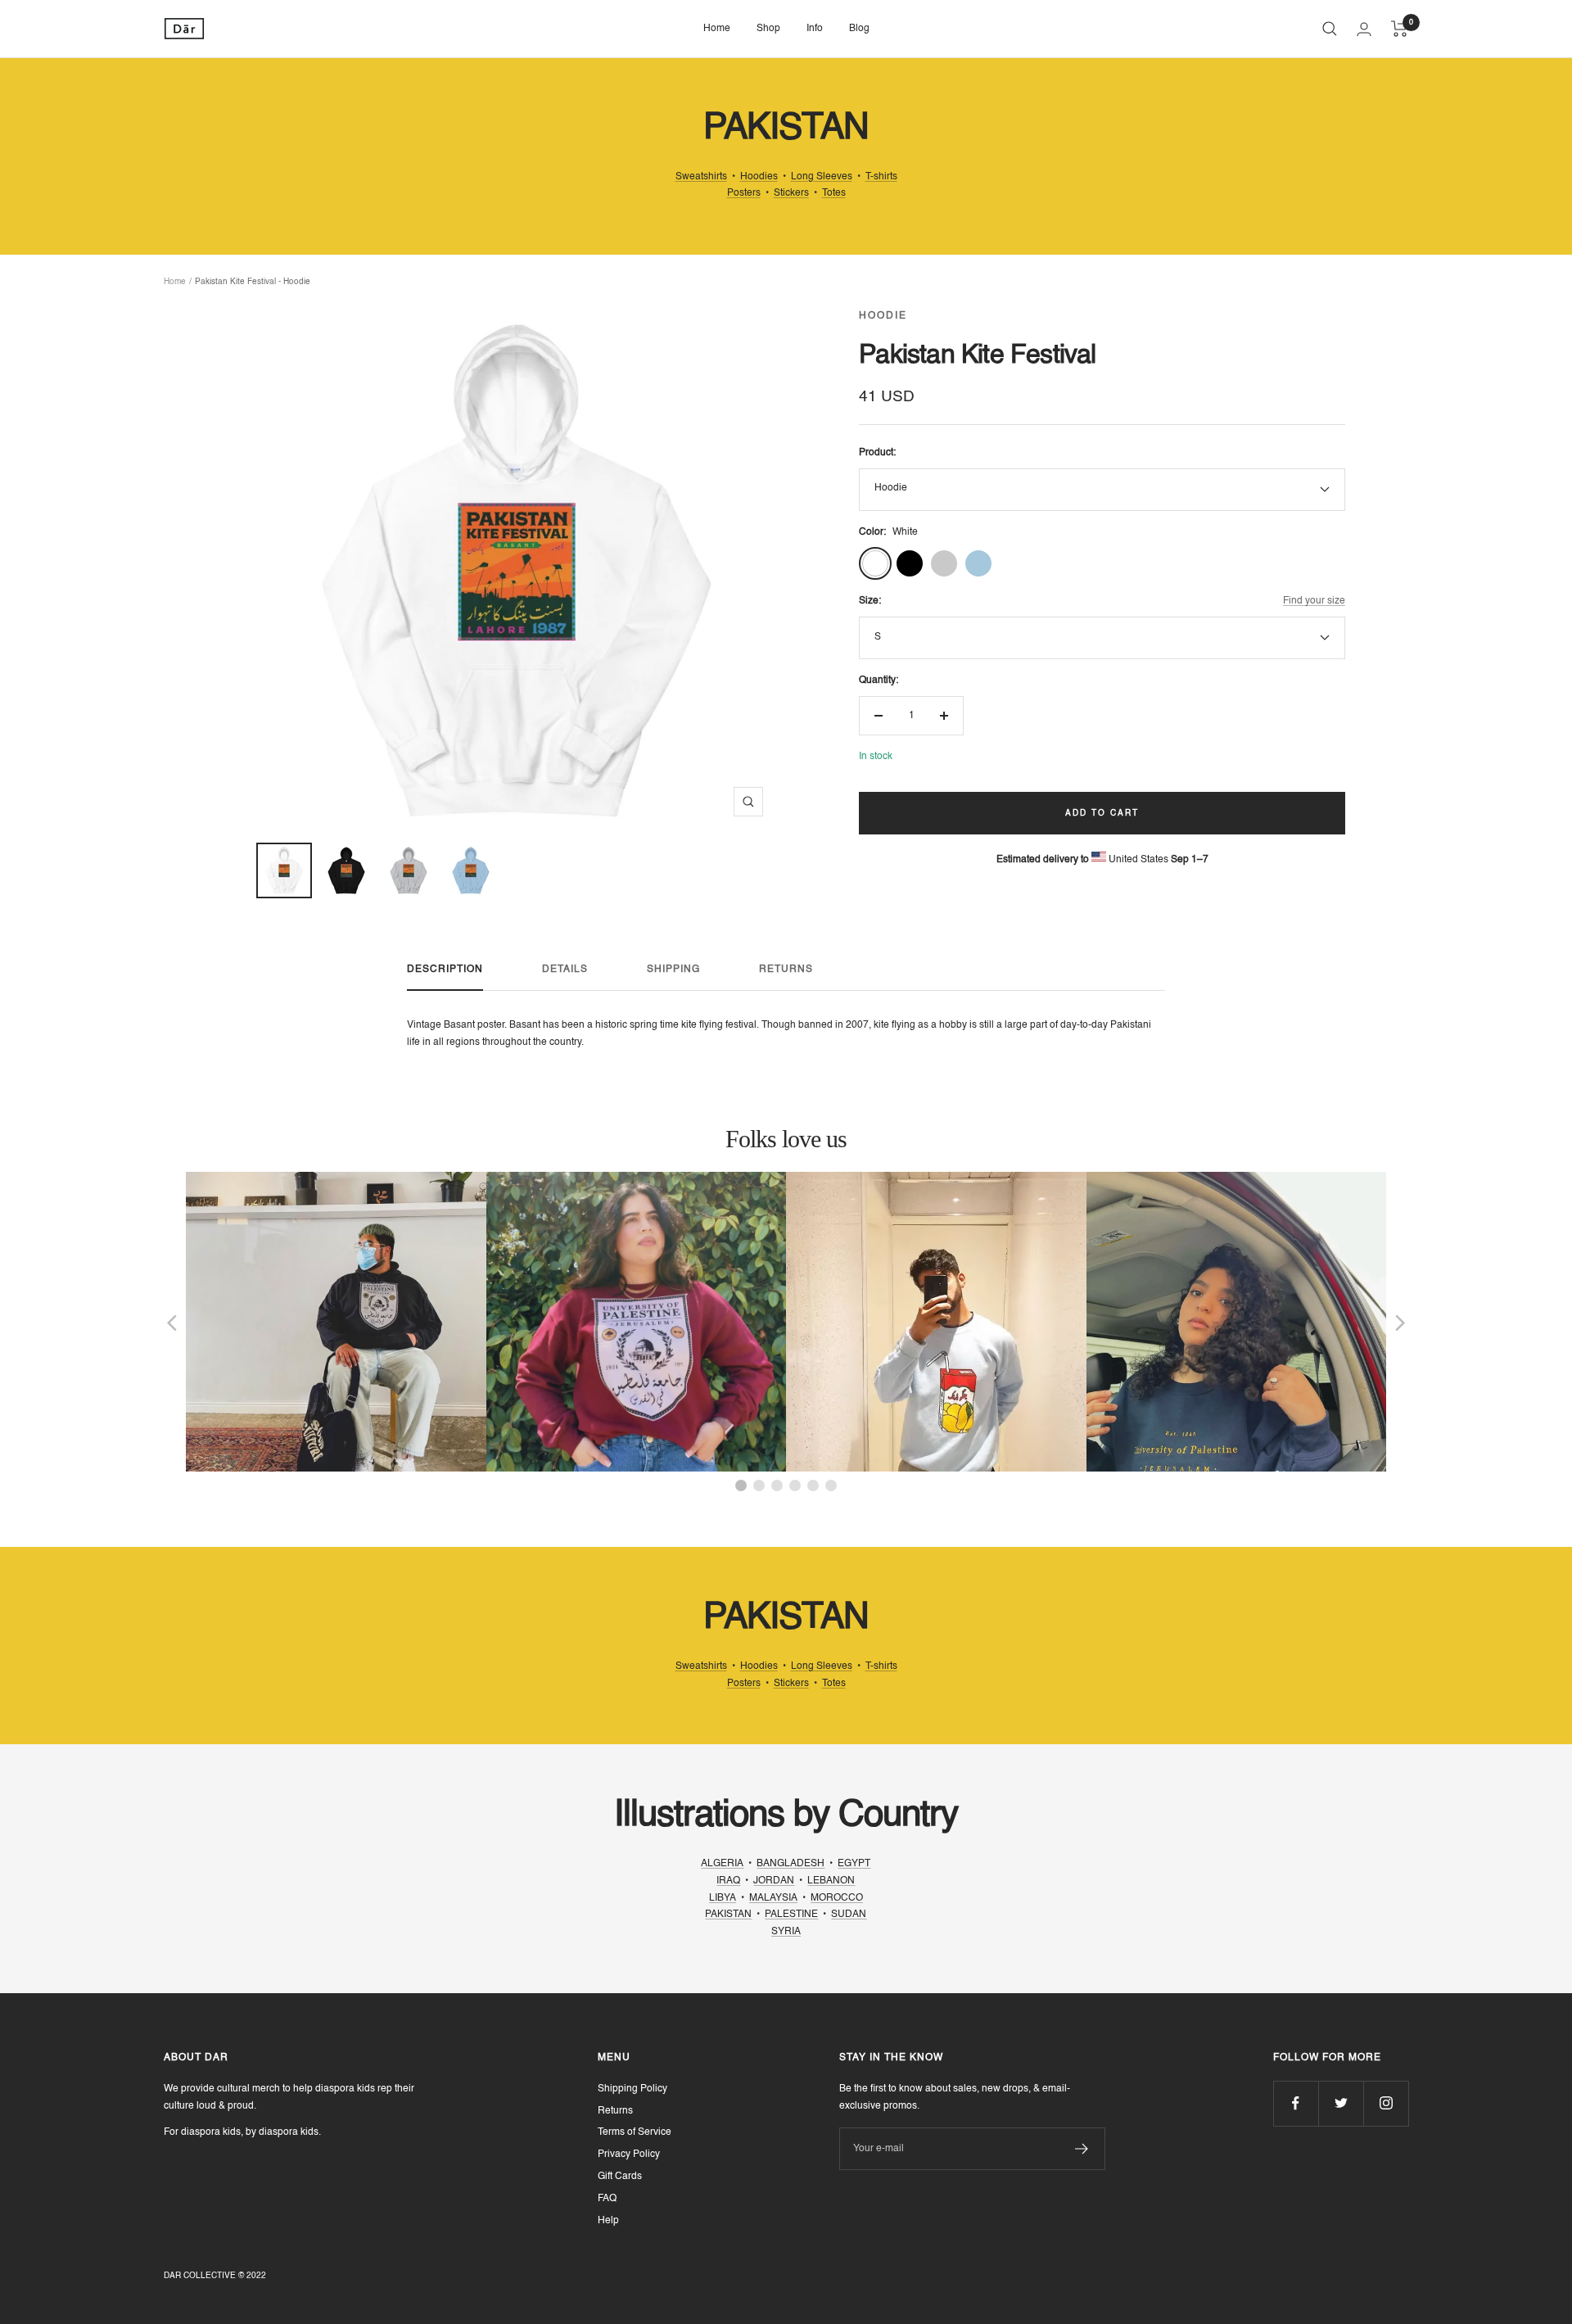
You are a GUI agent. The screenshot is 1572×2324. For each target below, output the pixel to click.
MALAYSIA (773, 1898)
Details (565, 970)
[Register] (1082, 2149)
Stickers (791, 193)
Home (717, 29)
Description (445, 970)
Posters (744, 193)
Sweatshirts (701, 177)
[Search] (1330, 29)
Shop (768, 29)
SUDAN (849, 1915)
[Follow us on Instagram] (1386, 2103)
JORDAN (774, 1881)
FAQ (607, 2199)
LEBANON (831, 1881)
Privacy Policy (629, 2154)
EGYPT (854, 1864)
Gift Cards (620, 2177)
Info (815, 29)
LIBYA (723, 1898)
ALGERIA (722, 1864)
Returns (786, 970)
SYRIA (786, 1932)
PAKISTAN (728, 1915)
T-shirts (881, 177)
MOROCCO (837, 1898)
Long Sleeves (822, 177)
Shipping (673, 970)
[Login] (1364, 29)
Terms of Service (635, 2132)
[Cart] (1400, 29)
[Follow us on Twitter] (1341, 2103)
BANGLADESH (791, 1864)
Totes (834, 193)
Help (608, 2221)
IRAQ (728, 1881)
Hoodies (759, 177)
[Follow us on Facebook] (1296, 2103)
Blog (859, 29)
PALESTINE (791, 1915)
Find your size (1314, 601)
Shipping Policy (632, 2089)
